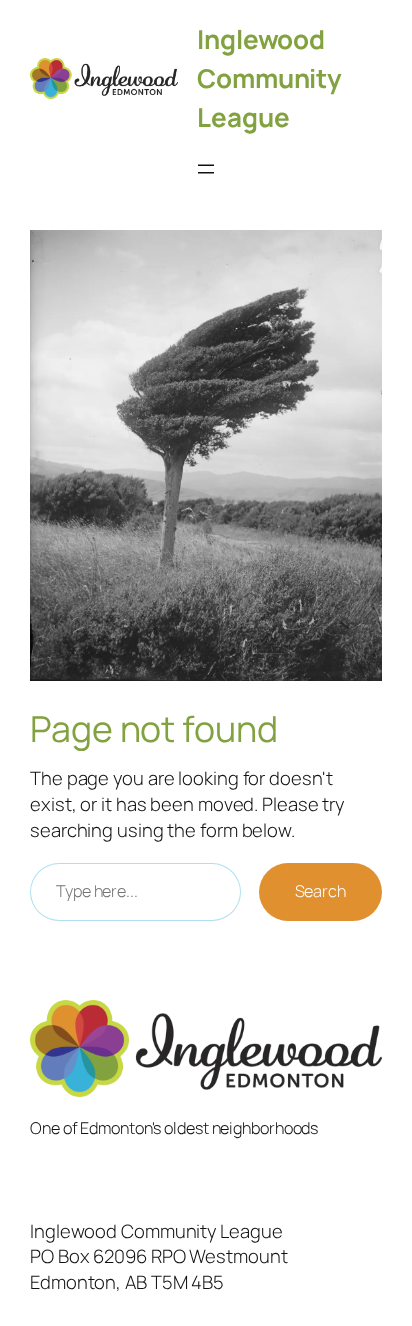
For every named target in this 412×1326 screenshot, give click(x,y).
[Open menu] (206, 169)
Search (320, 891)
